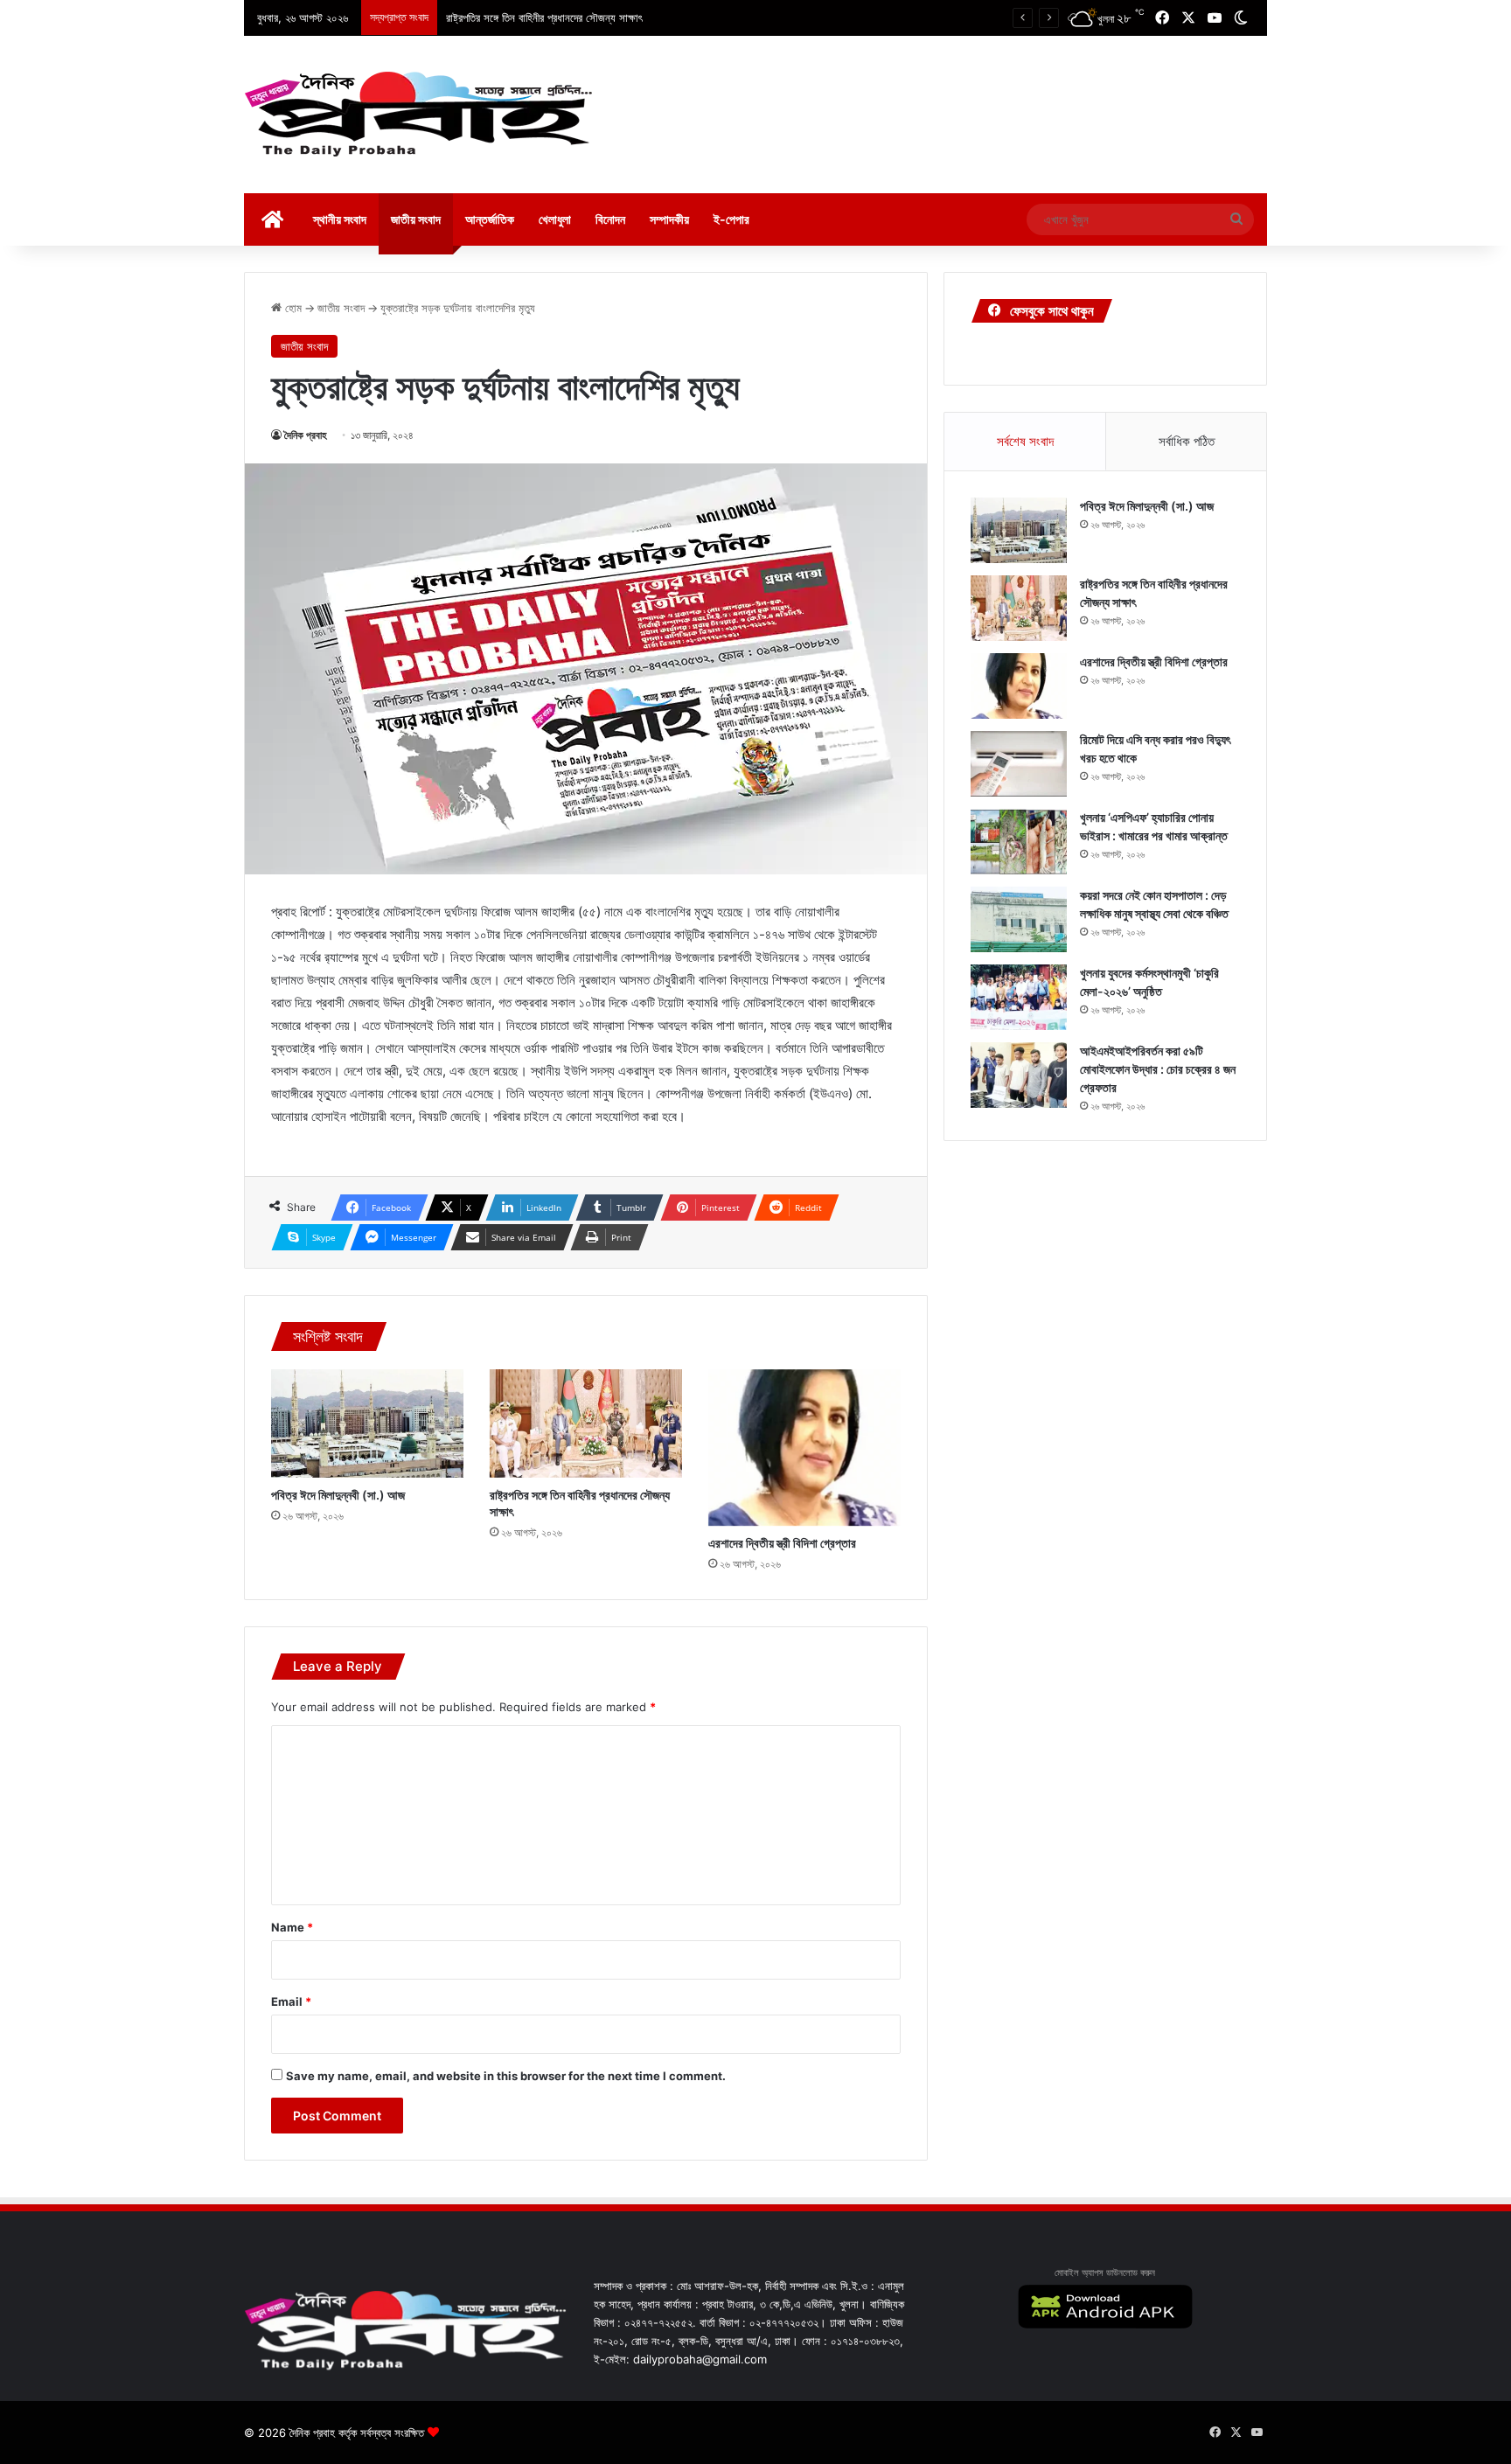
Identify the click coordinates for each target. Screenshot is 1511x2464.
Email (291, 2001)
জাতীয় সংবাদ (416, 219)
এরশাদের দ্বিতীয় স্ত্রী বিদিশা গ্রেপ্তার (782, 1543)
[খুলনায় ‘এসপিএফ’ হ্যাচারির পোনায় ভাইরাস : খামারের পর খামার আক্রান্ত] (1019, 842)
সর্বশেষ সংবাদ (1025, 441)
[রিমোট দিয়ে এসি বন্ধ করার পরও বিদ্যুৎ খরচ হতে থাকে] (1019, 764)
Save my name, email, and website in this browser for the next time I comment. (506, 2076)
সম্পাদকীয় (669, 219)
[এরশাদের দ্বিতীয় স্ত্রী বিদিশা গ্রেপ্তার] (804, 1448)
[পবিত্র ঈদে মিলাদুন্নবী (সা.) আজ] (367, 1423)
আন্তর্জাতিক (490, 219)
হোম (292, 308)
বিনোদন (610, 219)
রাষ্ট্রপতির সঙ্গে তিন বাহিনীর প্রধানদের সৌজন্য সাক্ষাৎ (544, 17)
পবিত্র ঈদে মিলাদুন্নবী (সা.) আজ (338, 1495)
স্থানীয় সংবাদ (340, 219)
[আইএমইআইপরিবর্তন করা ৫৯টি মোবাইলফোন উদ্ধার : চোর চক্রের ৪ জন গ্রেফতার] (1019, 1075)
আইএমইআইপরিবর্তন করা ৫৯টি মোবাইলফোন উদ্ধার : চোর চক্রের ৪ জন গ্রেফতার (1158, 1069)
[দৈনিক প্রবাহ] (419, 115)
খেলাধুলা (555, 219)
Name (292, 1927)
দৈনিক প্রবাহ (306, 435)
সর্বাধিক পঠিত (1187, 441)
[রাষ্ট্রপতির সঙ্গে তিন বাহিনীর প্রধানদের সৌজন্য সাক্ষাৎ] (586, 1423)
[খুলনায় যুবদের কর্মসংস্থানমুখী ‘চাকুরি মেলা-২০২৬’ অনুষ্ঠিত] (1019, 997)
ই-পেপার (731, 219)
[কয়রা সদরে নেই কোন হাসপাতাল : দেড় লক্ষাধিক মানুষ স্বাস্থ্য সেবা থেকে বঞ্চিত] (1019, 919)
